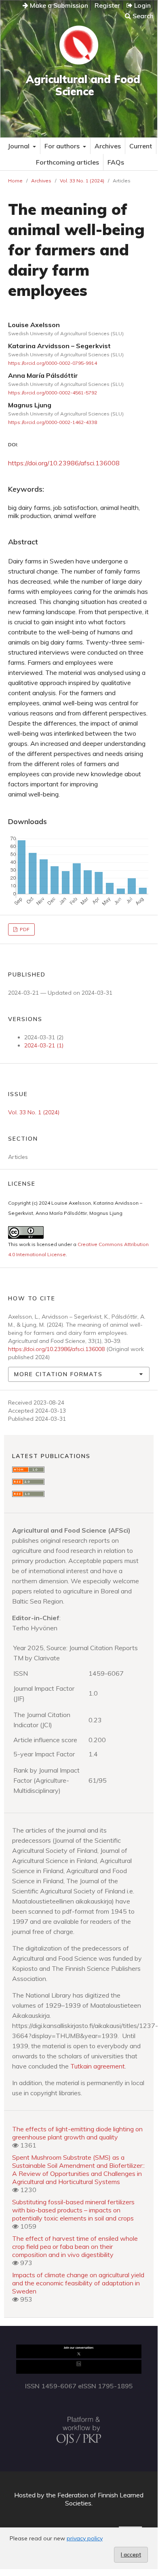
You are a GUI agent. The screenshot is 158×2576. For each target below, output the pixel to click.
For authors (63, 146)
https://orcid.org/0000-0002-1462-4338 (53, 422)
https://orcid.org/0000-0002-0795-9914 (53, 363)
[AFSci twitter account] (79, 2356)
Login (142, 5)
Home (15, 181)
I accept (131, 2555)
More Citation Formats (58, 1374)
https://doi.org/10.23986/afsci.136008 (64, 463)
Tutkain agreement (98, 2066)
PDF (24, 929)
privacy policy (85, 2538)
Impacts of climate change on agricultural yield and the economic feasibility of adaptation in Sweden (78, 2283)
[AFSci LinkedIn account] (79, 2371)
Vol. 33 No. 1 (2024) (82, 181)
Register (107, 5)
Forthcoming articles (67, 162)
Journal (19, 146)
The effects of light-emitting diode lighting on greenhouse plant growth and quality (77, 2133)
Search (142, 16)
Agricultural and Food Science (83, 85)
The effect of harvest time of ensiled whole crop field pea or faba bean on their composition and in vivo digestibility (75, 2246)
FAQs (116, 162)
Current (141, 146)
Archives (108, 146)
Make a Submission (58, 5)
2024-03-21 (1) (44, 1045)
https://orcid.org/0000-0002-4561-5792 (53, 393)
